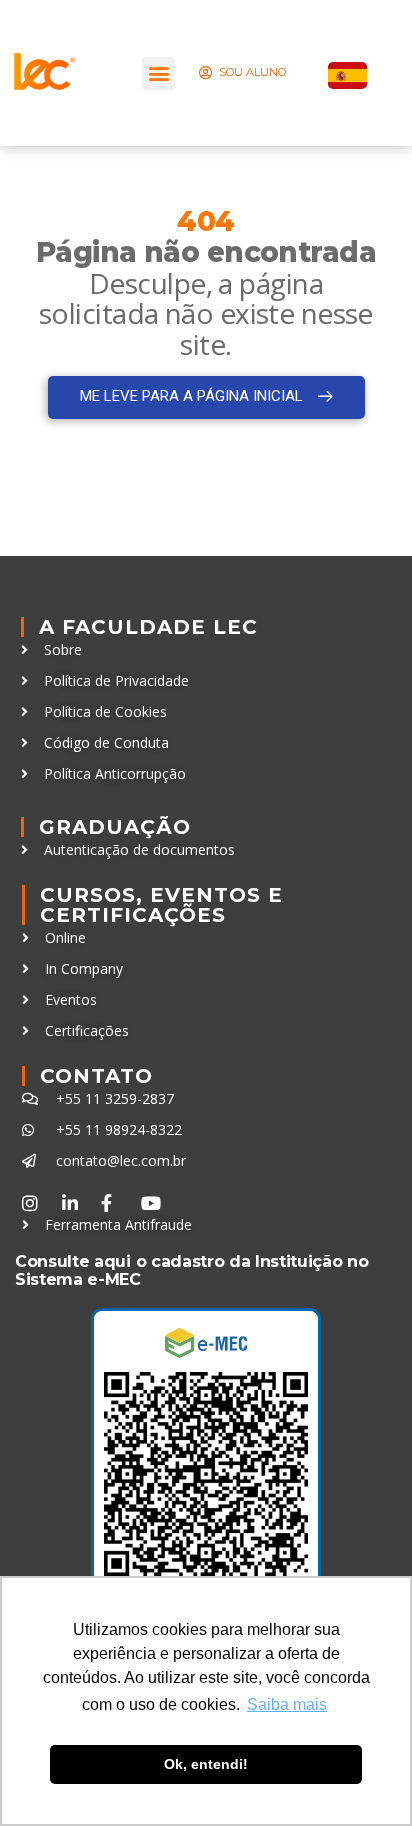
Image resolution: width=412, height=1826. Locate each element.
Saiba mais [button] (287, 1704)
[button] (158, 73)
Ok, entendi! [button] (206, 1764)
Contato (96, 1076)
